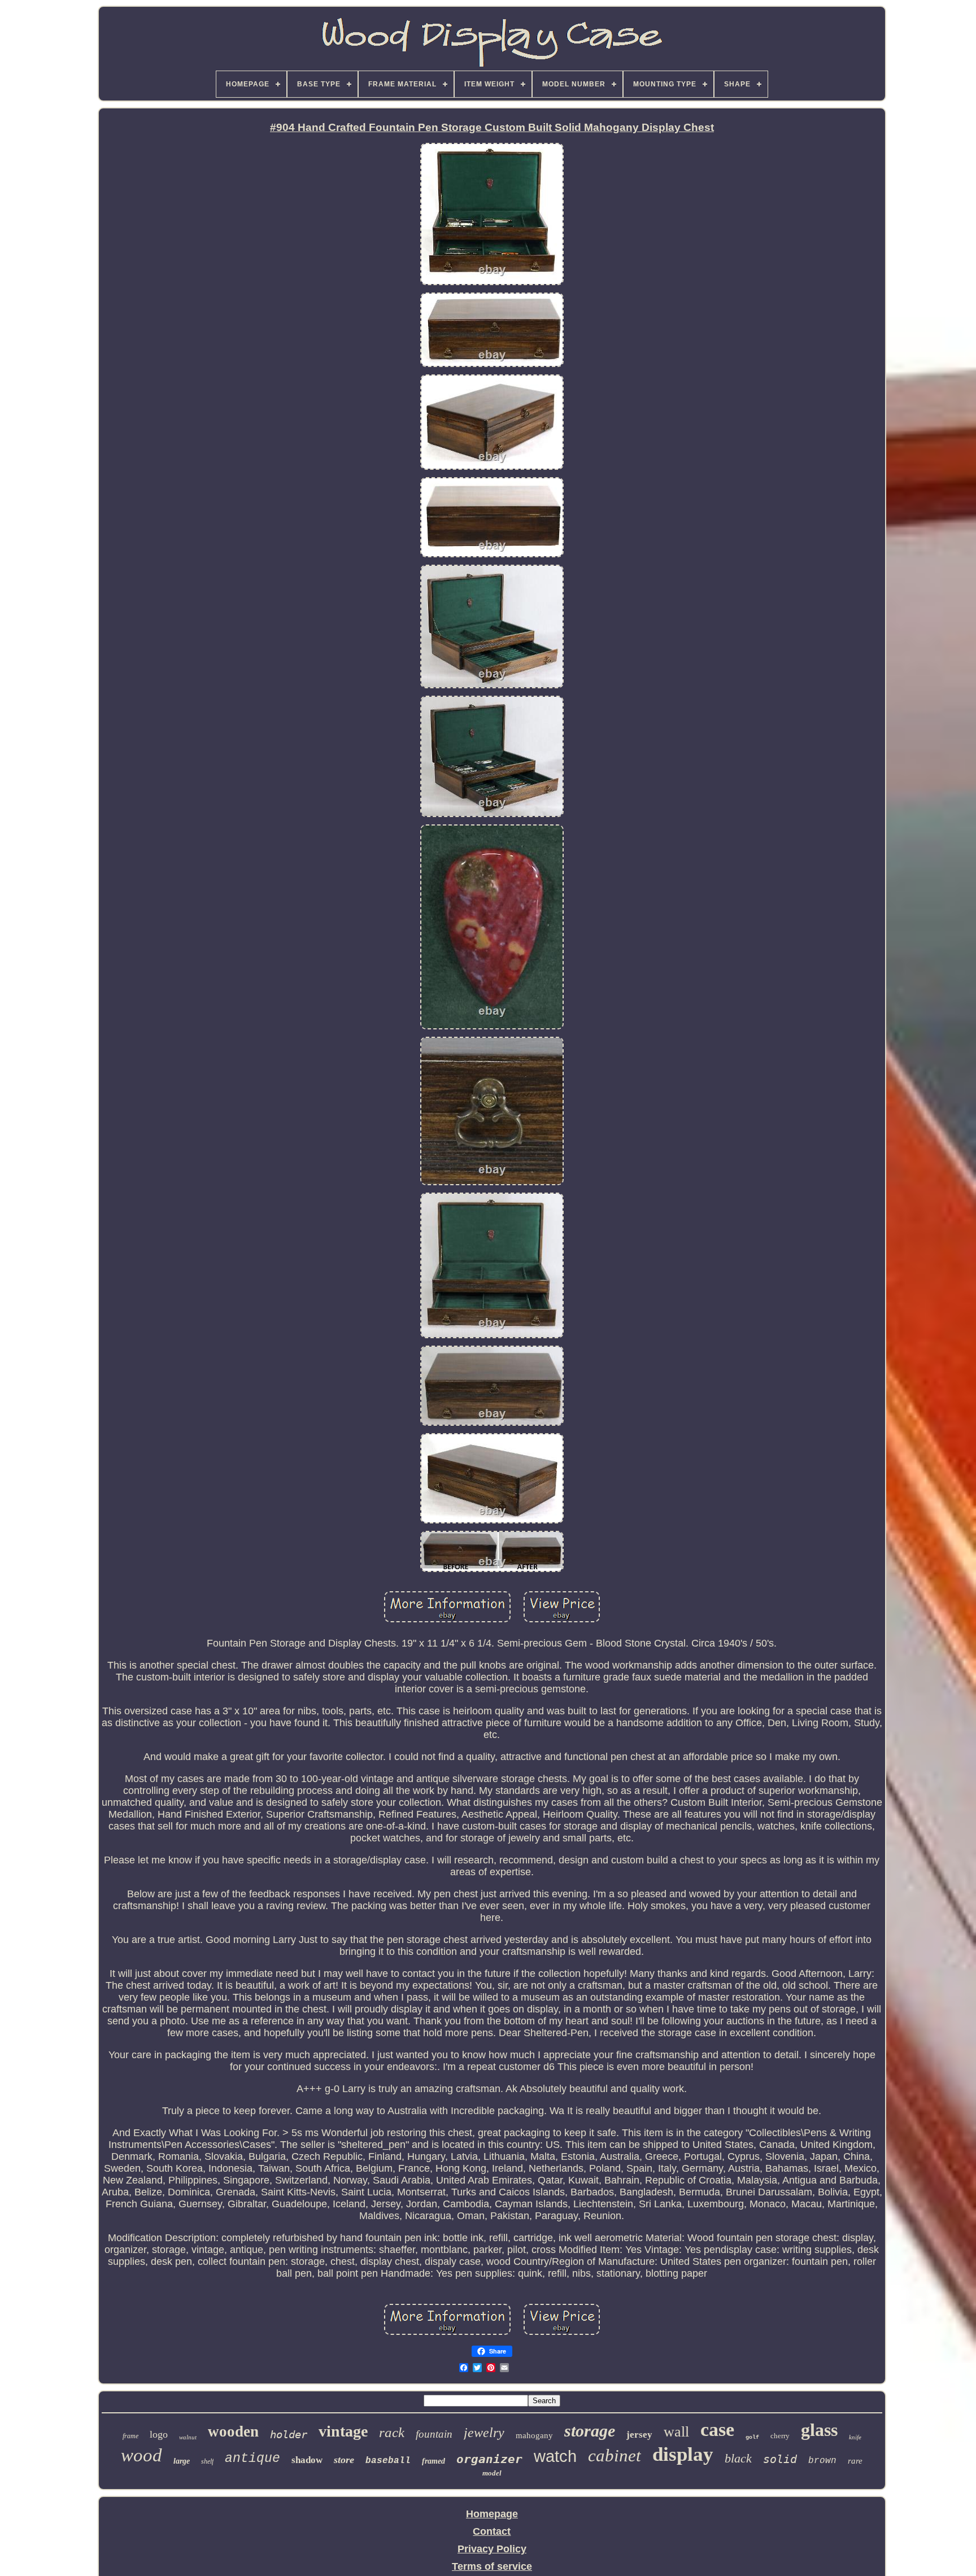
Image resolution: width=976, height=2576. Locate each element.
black (738, 2458)
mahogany (534, 2435)
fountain (434, 2434)
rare (855, 2461)
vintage (343, 2431)
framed (433, 2461)
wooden (233, 2431)
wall (676, 2432)
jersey (639, 2435)
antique (252, 2459)
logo (159, 2434)
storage (590, 2431)
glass (819, 2430)
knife (855, 2437)
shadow (307, 2460)
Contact (492, 2531)
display (683, 2454)
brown (822, 2461)
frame (130, 2436)
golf (752, 2437)
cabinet (615, 2455)
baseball (388, 2461)
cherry (780, 2436)
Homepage (492, 2514)
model (492, 2473)
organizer (489, 2459)
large (182, 2461)
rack (392, 2432)
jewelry (484, 2433)
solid (780, 2459)
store (344, 2460)
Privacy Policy (492, 2549)
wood (141, 2455)
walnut (188, 2437)
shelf (207, 2461)
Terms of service (492, 2566)
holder (289, 2434)
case (717, 2429)
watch (555, 2456)
